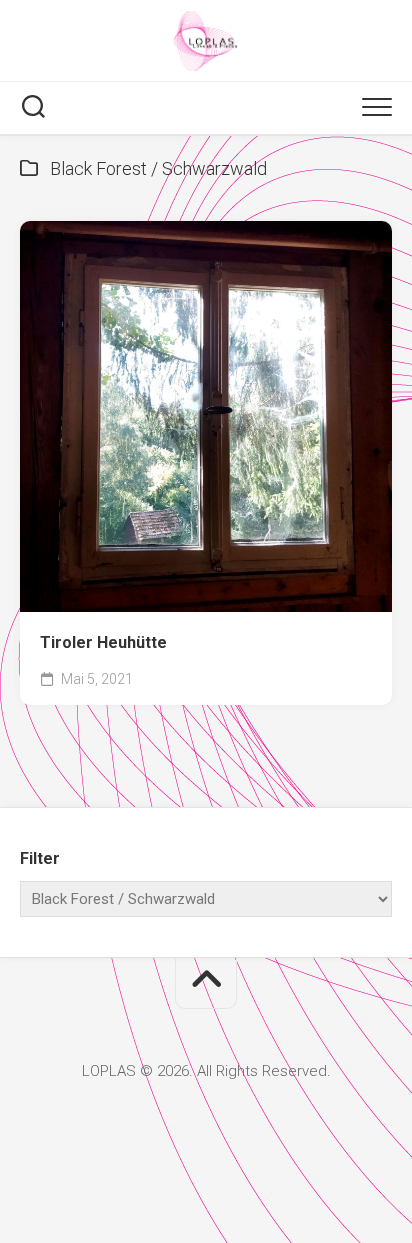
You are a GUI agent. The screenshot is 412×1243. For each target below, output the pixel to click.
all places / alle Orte (111, 582)
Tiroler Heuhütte (103, 642)
